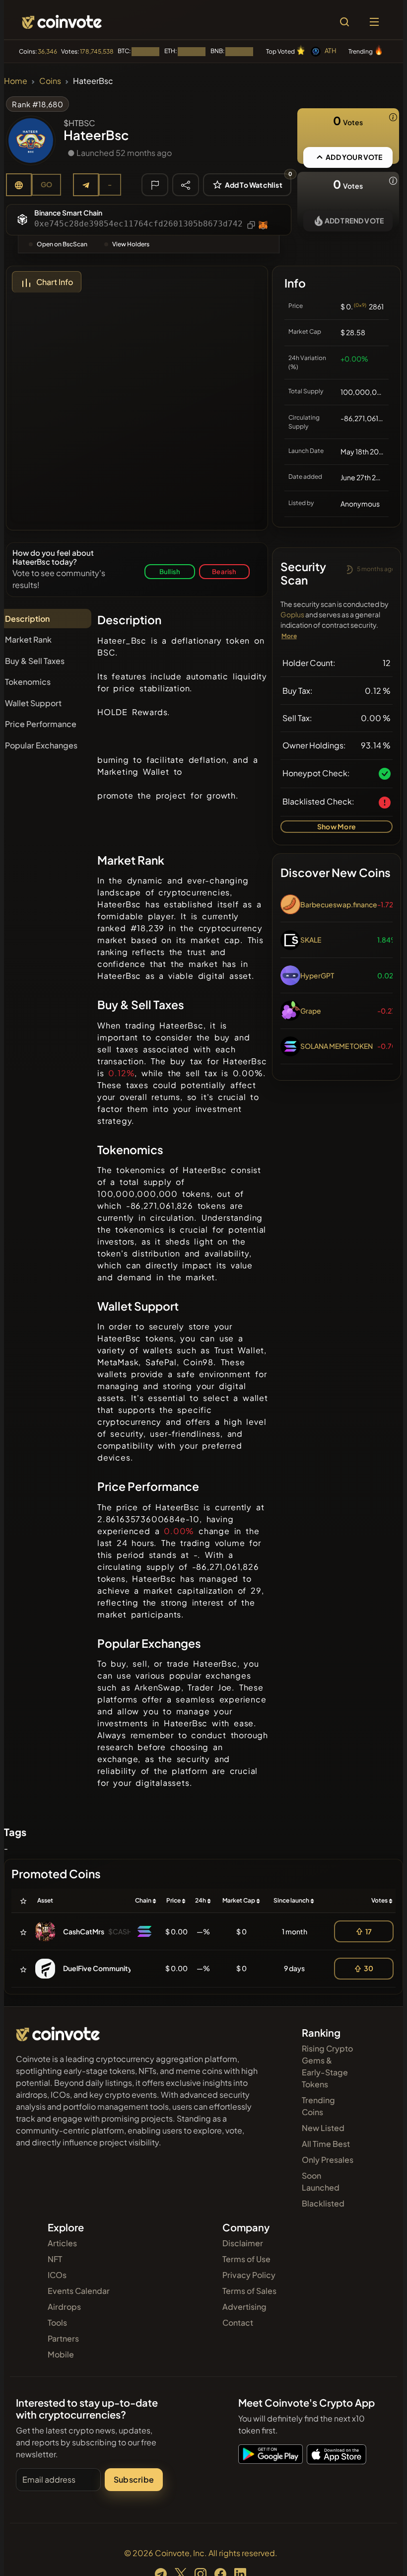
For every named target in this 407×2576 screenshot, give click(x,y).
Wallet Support (33, 703)
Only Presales (328, 2160)
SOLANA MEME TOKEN (337, 1046)
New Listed (323, 2128)
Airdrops (64, 2307)
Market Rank (28, 639)
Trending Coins (318, 2106)
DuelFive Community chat (105, 1968)
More (289, 636)
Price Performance (41, 724)
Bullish (170, 571)
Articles (62, 2243)
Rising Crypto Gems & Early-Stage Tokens (327, 2066)
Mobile (61, 2354)
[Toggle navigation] (374, 22)
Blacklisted (323, 2203)
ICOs (57, 2275)
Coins (50, 81)
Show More (337, 826)
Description (27, 619)
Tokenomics (28, 682)
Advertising (244, 2307)
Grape (311, 1011)
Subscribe (134, 2479)
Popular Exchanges (41, 745)
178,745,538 (97, 51)
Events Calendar (79, 2291)
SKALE (311, 940)
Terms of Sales (249, 2291)
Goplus (292, 614)
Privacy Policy (249, 2275)
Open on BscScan (62, 244)
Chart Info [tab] (55, 282)
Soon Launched (321, 2181)
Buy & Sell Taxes (35, 661)
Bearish (224, 571)
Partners (63, 2338)
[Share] (186, 184)
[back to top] (378, 2554)
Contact (238, 2322)
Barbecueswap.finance (339, 904)
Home (16, 81)
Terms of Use (246, 2259)
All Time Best (326, 2144)
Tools (57, 2322)
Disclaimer (243, 2243)
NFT (55, 2259)
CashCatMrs (84, 1931)
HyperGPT (317, 975)
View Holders (131, 244)
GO (46, 184)
